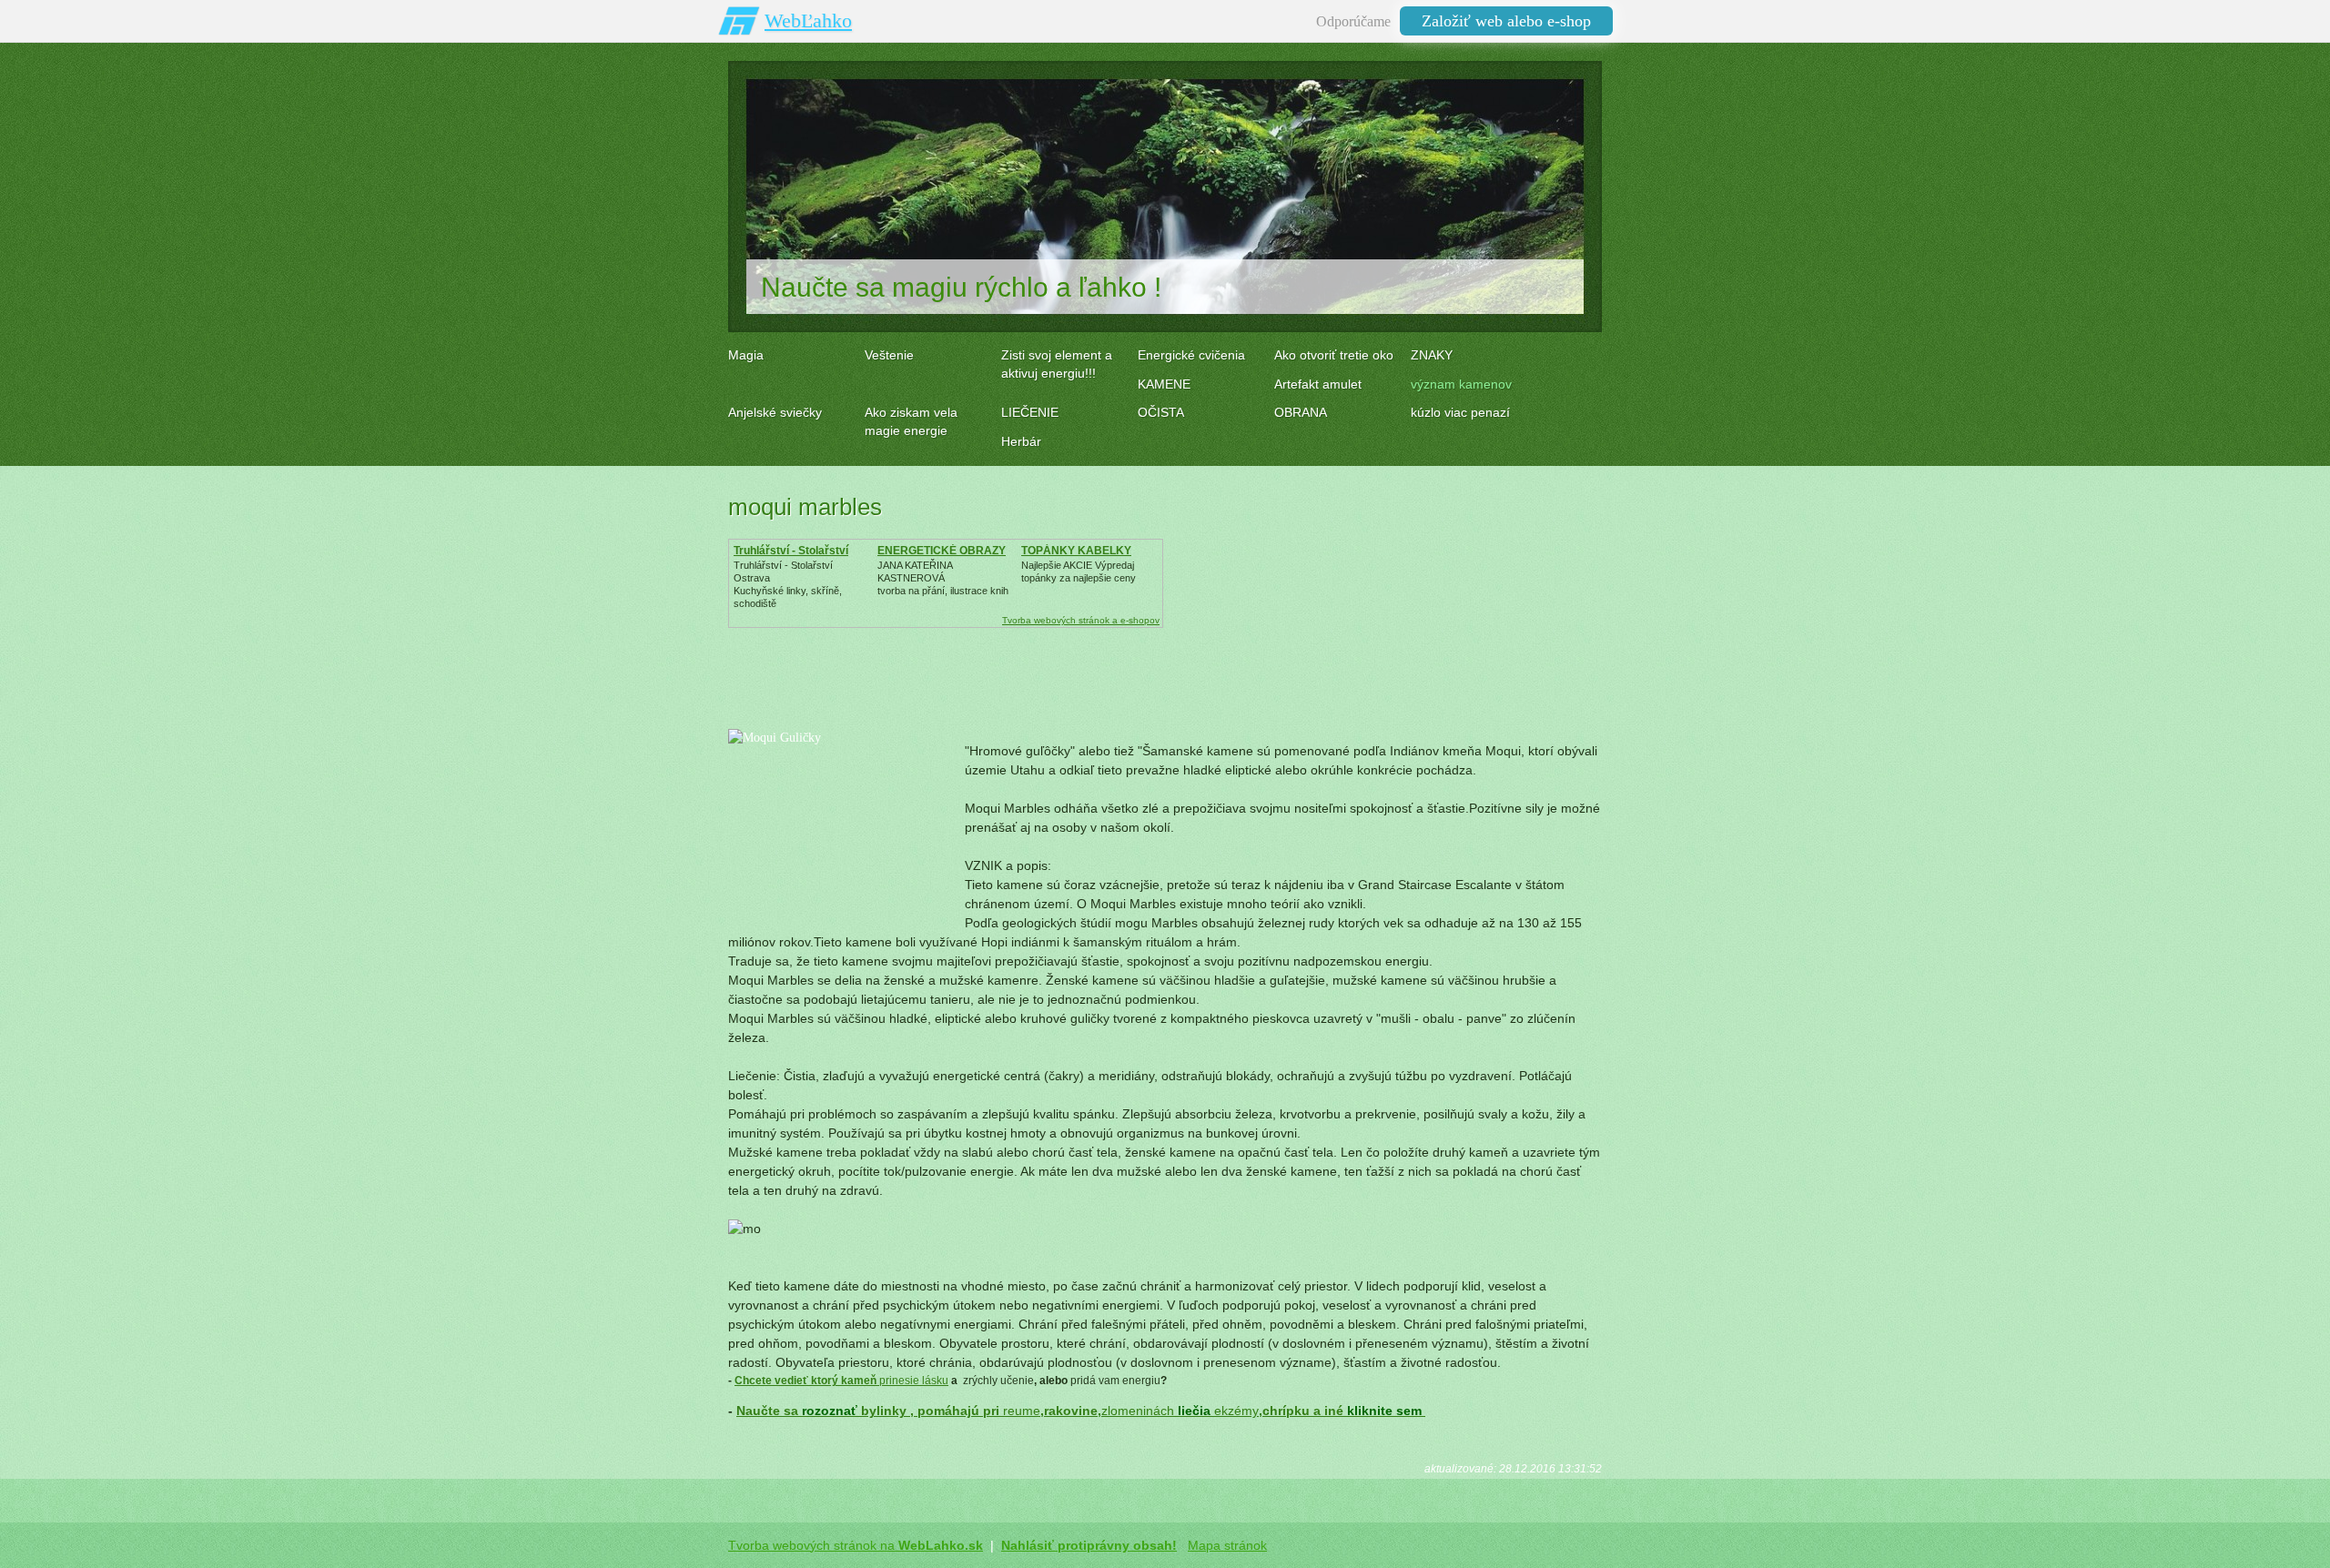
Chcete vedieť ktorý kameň (807, 1381)
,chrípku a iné (1342, 1411)
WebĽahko (808, 20)
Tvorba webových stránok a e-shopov (1081, 620)
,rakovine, (1071, 1411)
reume (1022, 1411)
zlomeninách (1138, 1411)
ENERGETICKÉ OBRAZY (942, 551)
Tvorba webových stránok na (856, 1545)
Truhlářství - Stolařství (791, 551)
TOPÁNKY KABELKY (1076, 551)
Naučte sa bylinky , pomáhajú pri (870, 1411)
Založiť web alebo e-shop (1506, 21)
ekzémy (1236, 1411)
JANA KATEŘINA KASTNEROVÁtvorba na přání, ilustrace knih (943, 578)
